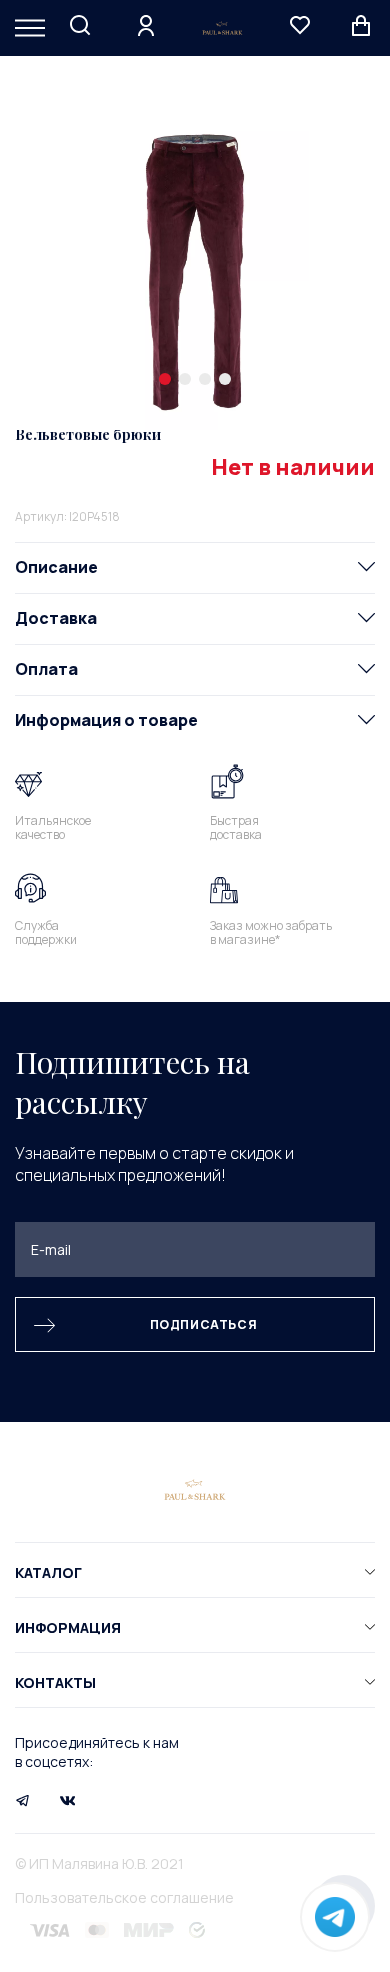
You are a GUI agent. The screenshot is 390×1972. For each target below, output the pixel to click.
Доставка (56, 618)
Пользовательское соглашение (124, 1897)
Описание (56, 567)
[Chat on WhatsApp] (335, 1917)
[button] (165, 379)
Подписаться (204, 1324)
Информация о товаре (106, 720)
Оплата (46, 669)
